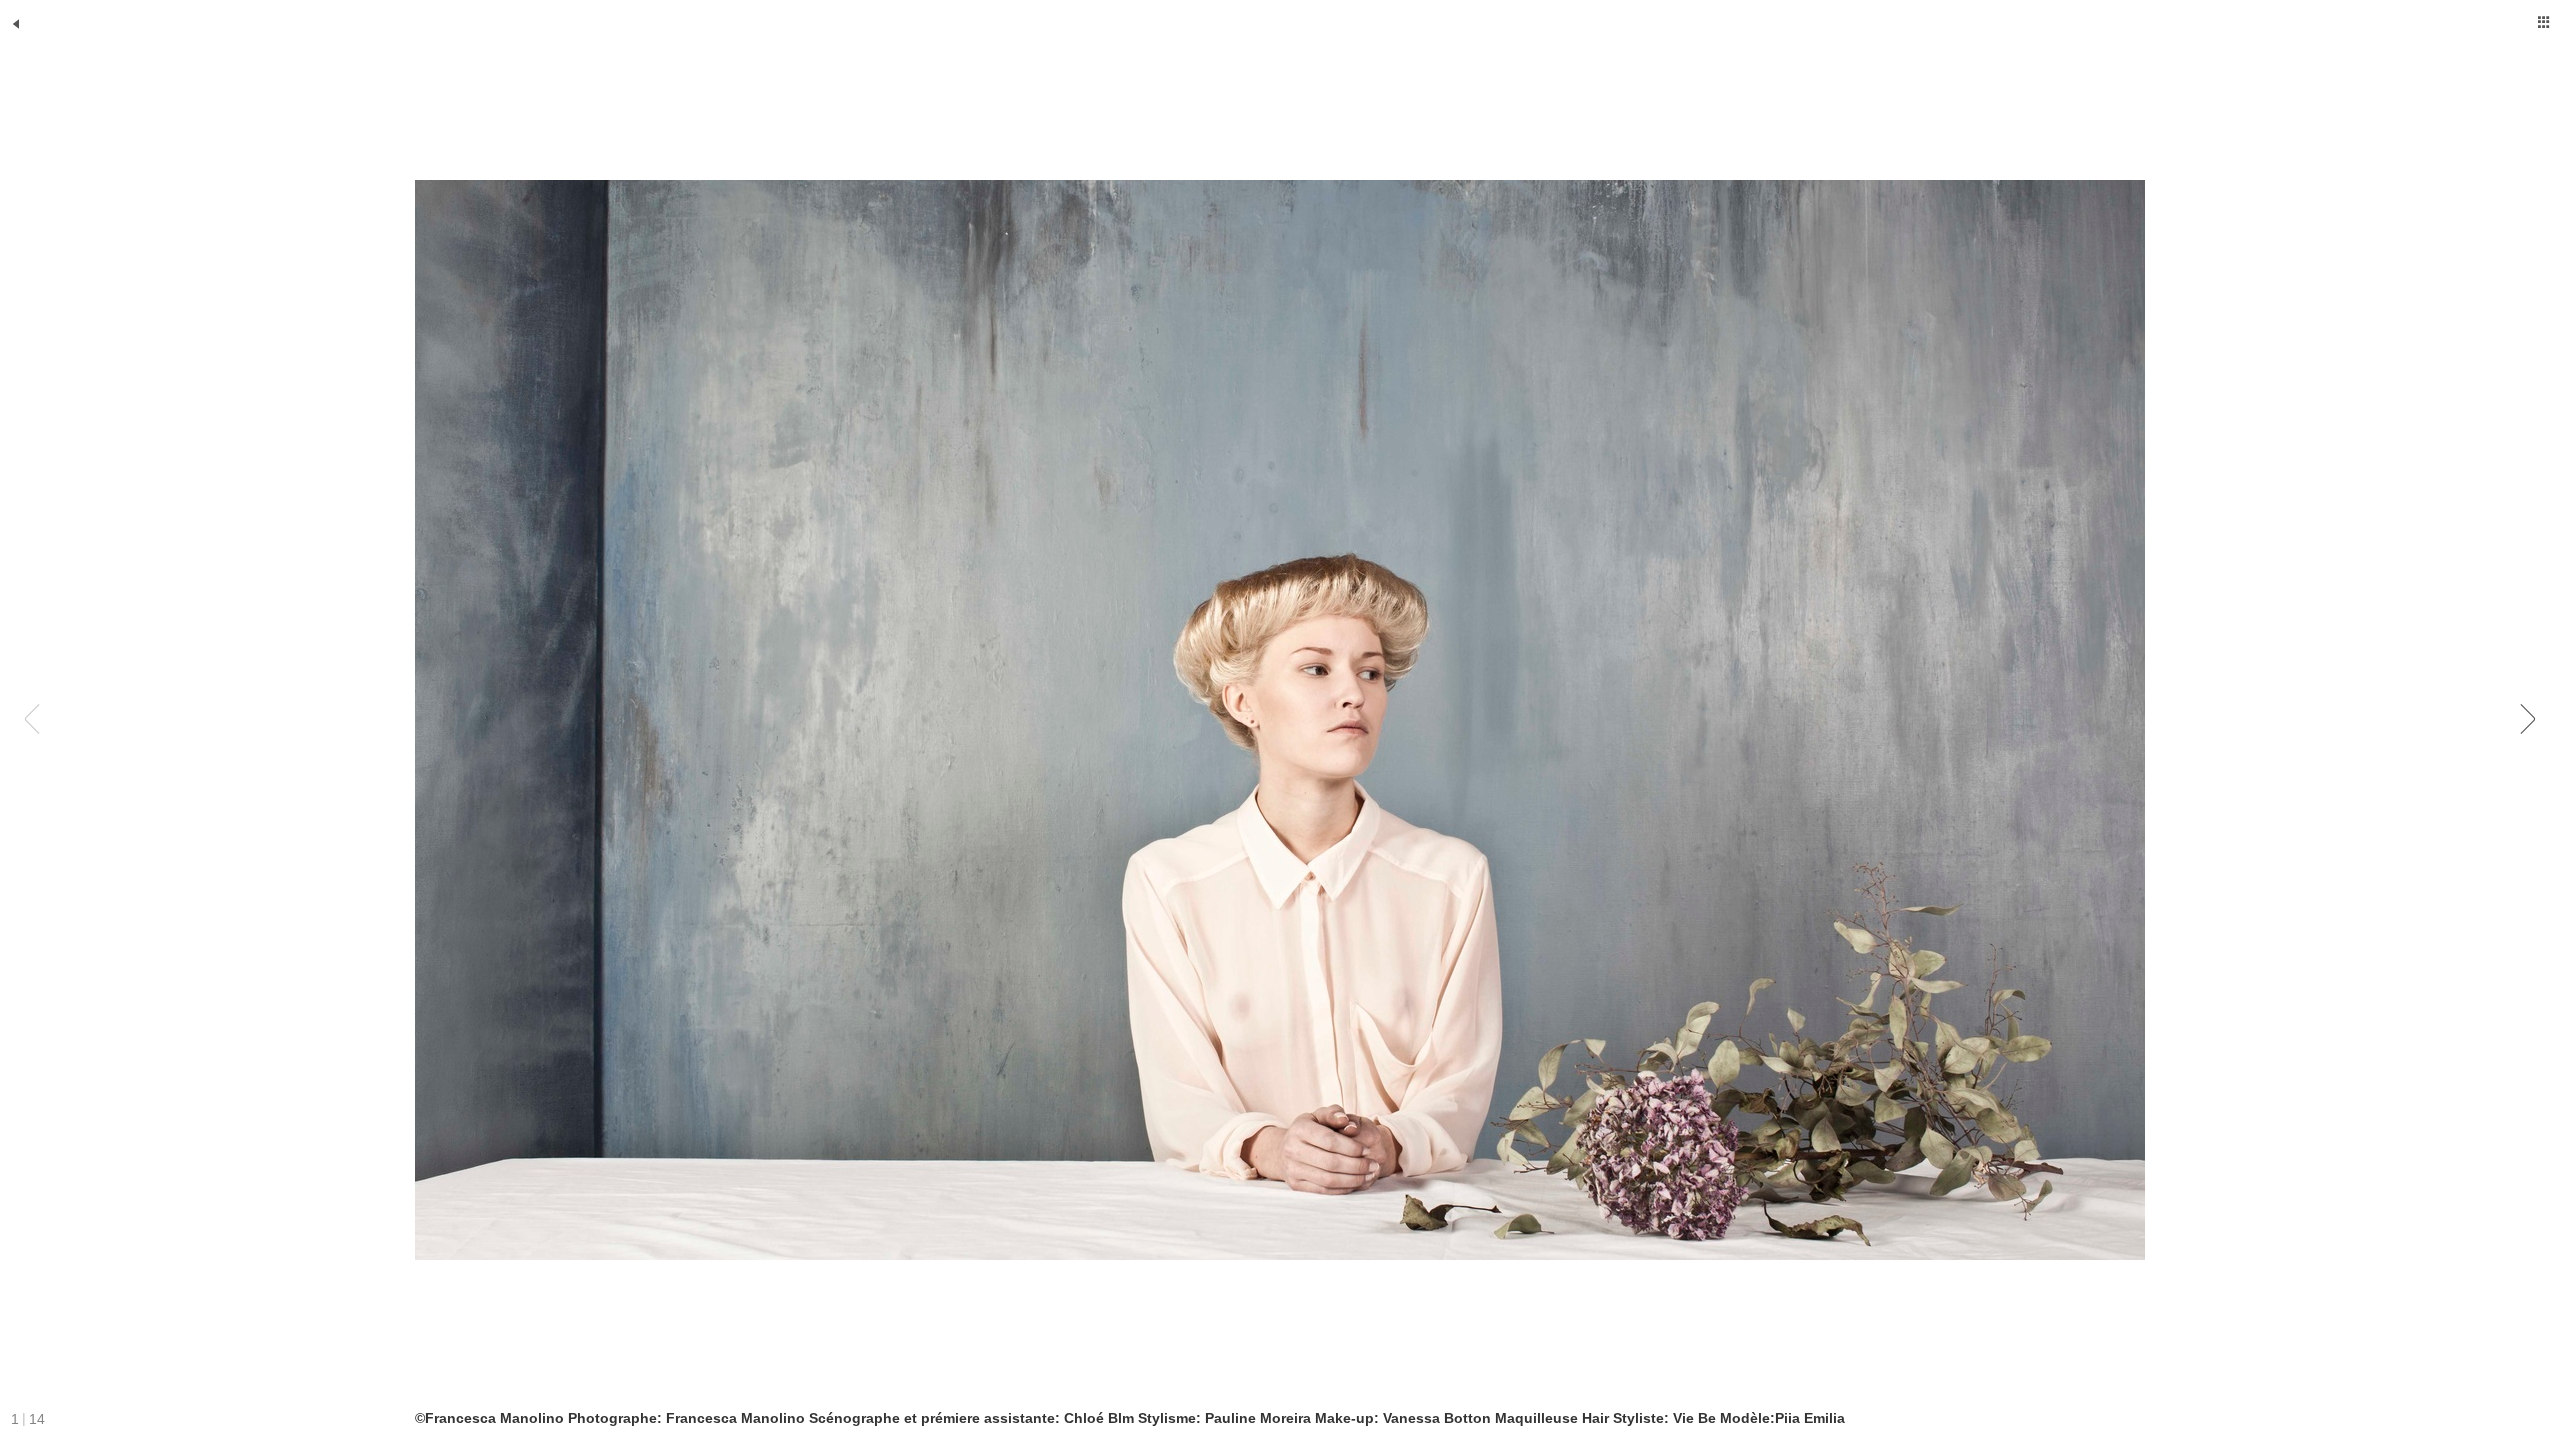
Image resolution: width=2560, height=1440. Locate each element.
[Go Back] (16, 24)
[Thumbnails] (2544, 22)
